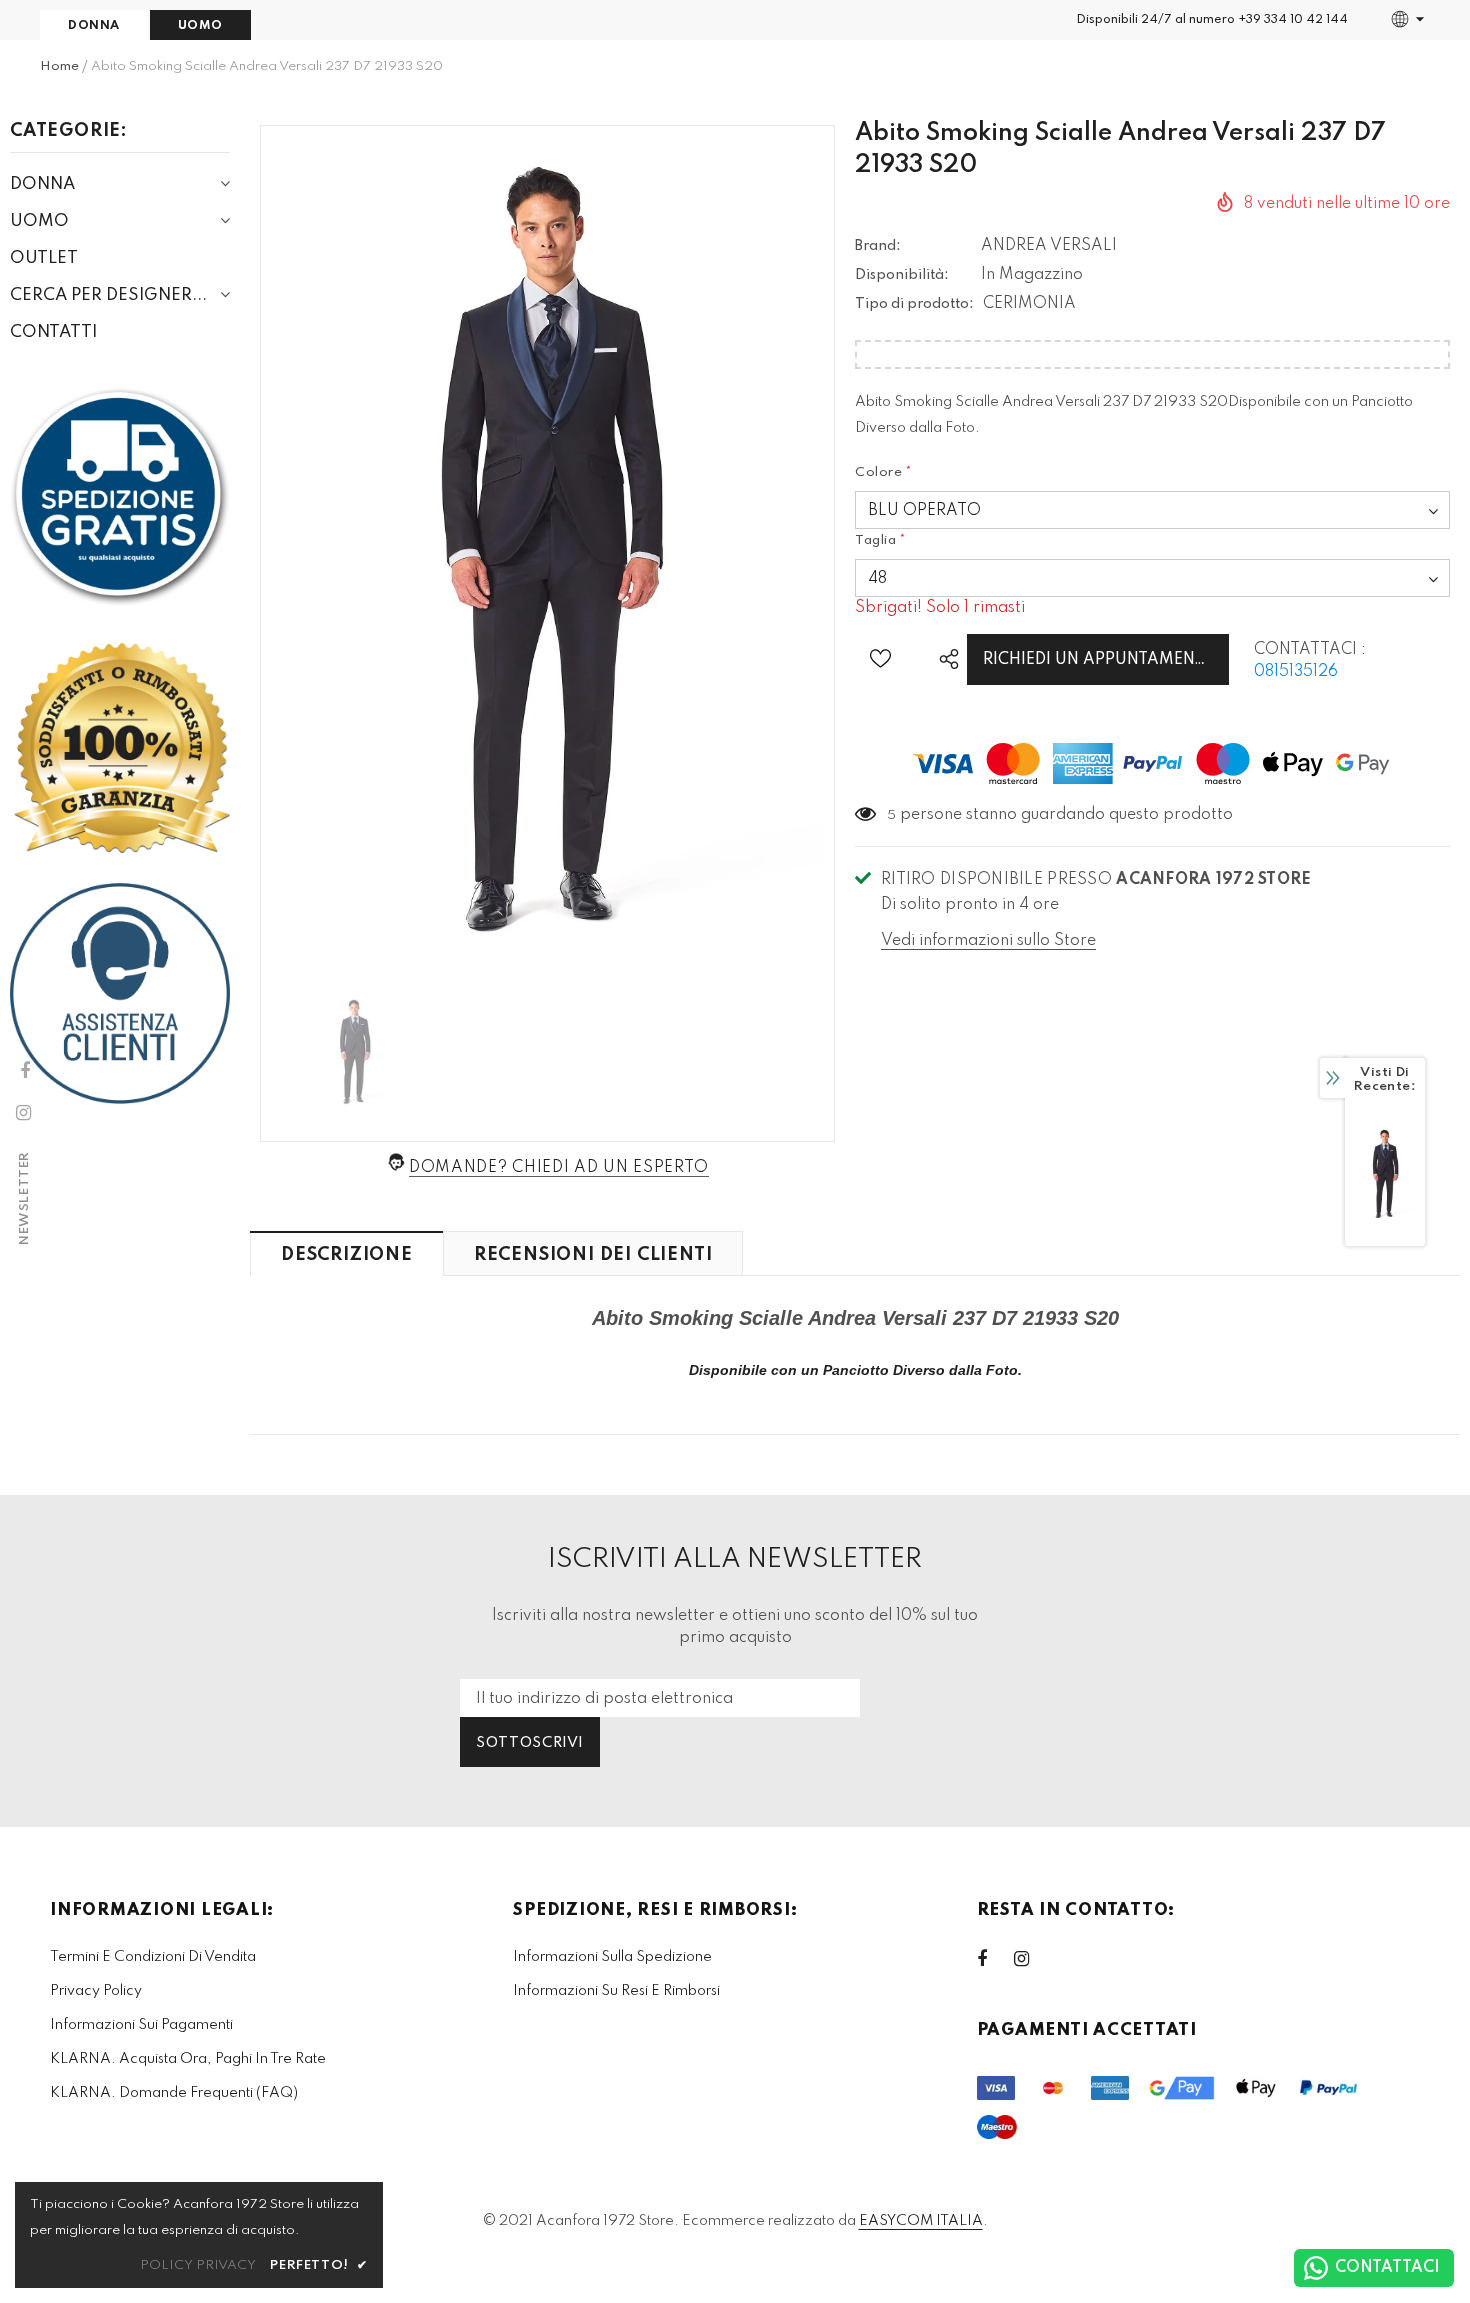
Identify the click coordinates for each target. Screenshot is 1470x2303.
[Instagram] (1032, 1959)
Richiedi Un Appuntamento (1100, 660)
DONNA (94, 26)
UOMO (200, 26)
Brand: (878, 246)
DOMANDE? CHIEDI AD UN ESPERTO (559, 1168)
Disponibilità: (902, 275)
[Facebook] (995, 1959)
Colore (884, 472)
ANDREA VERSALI (1049, 246)
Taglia (881, 540)
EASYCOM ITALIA (921, 2221)
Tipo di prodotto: (914, 304)
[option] (547, 551)
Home (59, 66)
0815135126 (1296, 672)
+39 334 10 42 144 (1293, 20)
